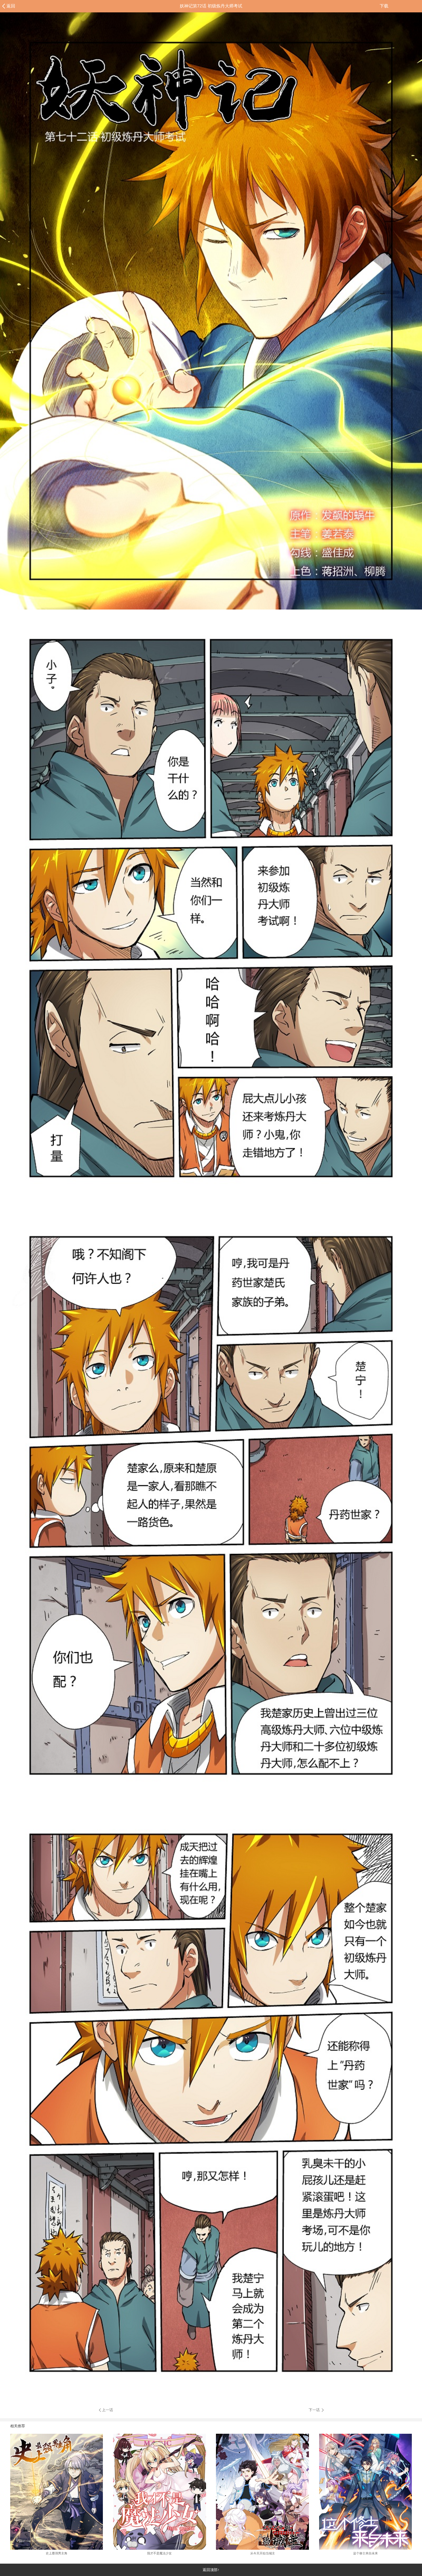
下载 (384, 6)
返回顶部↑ (211, 2570)
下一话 (315, 2410)
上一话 (108, 2410)
